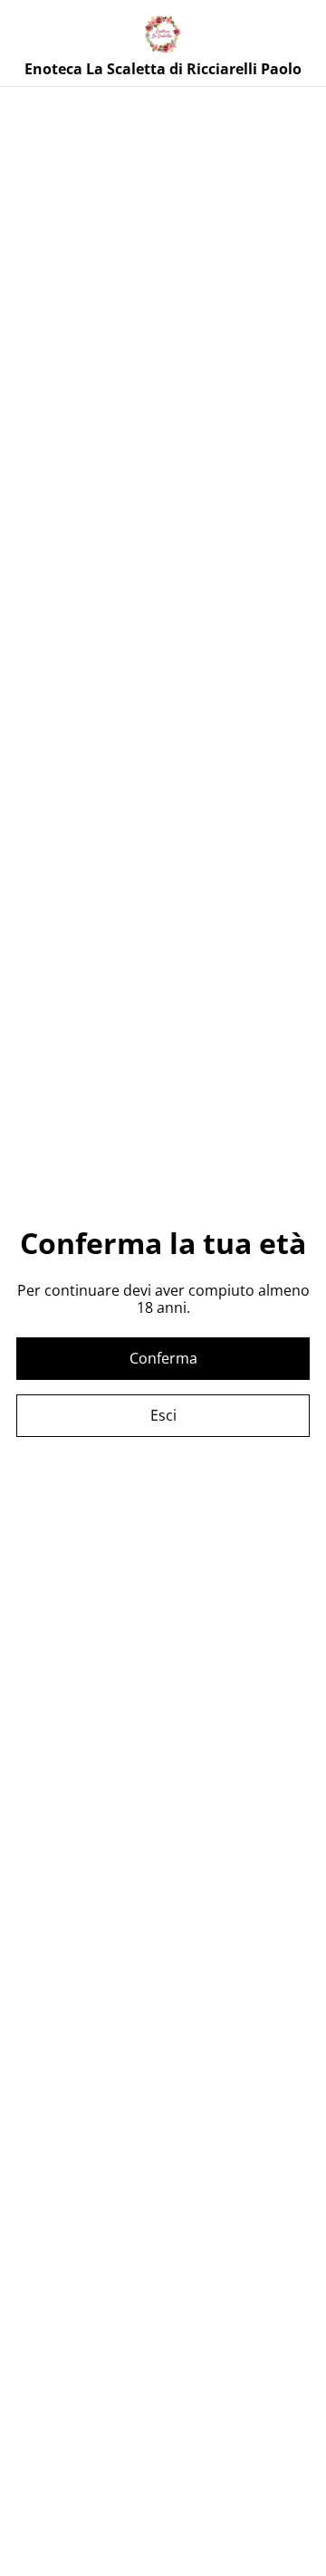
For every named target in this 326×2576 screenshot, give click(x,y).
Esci (163, 1415)
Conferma (163, 1358)
